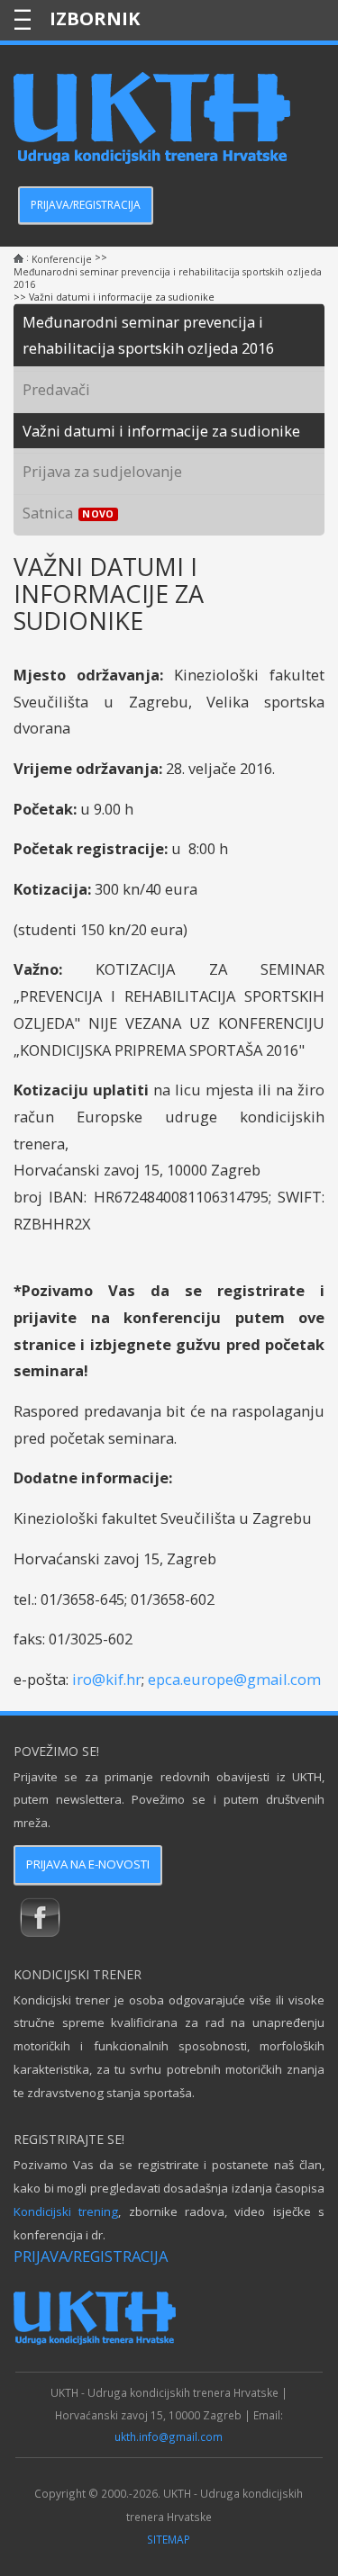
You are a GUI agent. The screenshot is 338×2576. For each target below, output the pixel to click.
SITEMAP (169, 2539)
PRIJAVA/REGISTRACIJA (86, 205)
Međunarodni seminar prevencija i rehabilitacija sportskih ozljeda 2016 (168, 278)
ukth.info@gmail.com (169, 2436)
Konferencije (62, 259)
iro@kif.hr (107, 1679)
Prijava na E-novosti (88, 1864)
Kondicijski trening (66, 2211)
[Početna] (18, 259)
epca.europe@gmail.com (234, 1679)
